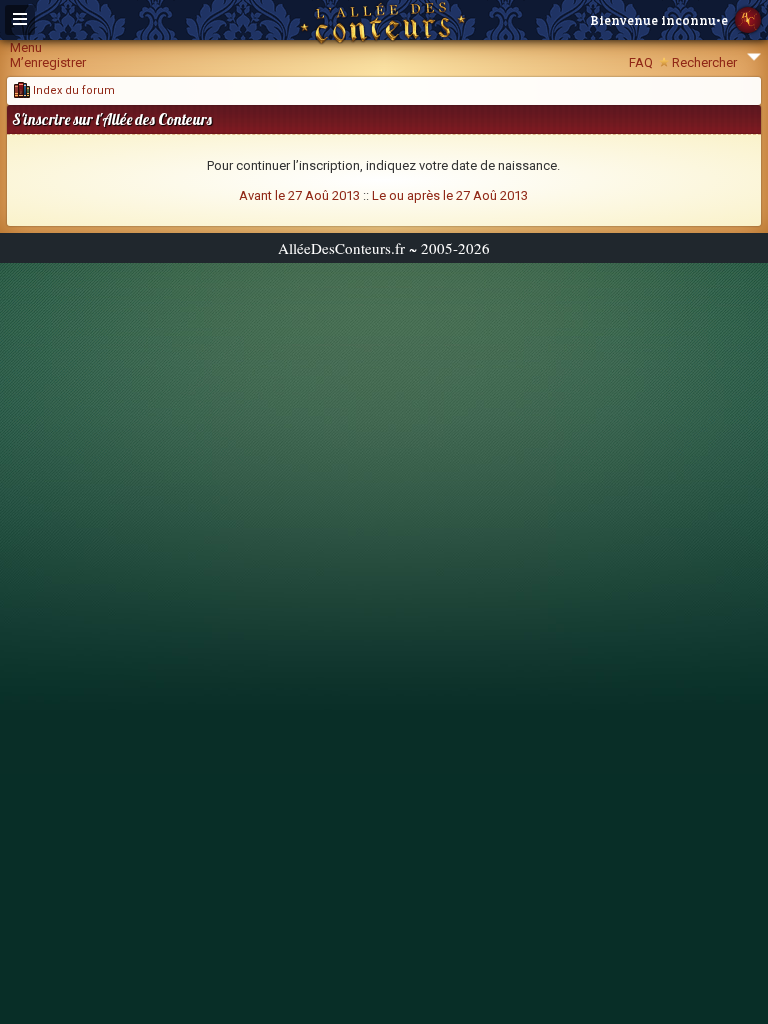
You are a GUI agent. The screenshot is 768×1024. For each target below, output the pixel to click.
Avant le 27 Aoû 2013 (299, 195)
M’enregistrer (48, 62)
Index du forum (72, 90)
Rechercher (704, 62)
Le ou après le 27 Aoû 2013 (450, 195)
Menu (26, 47)
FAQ (641, 62)
